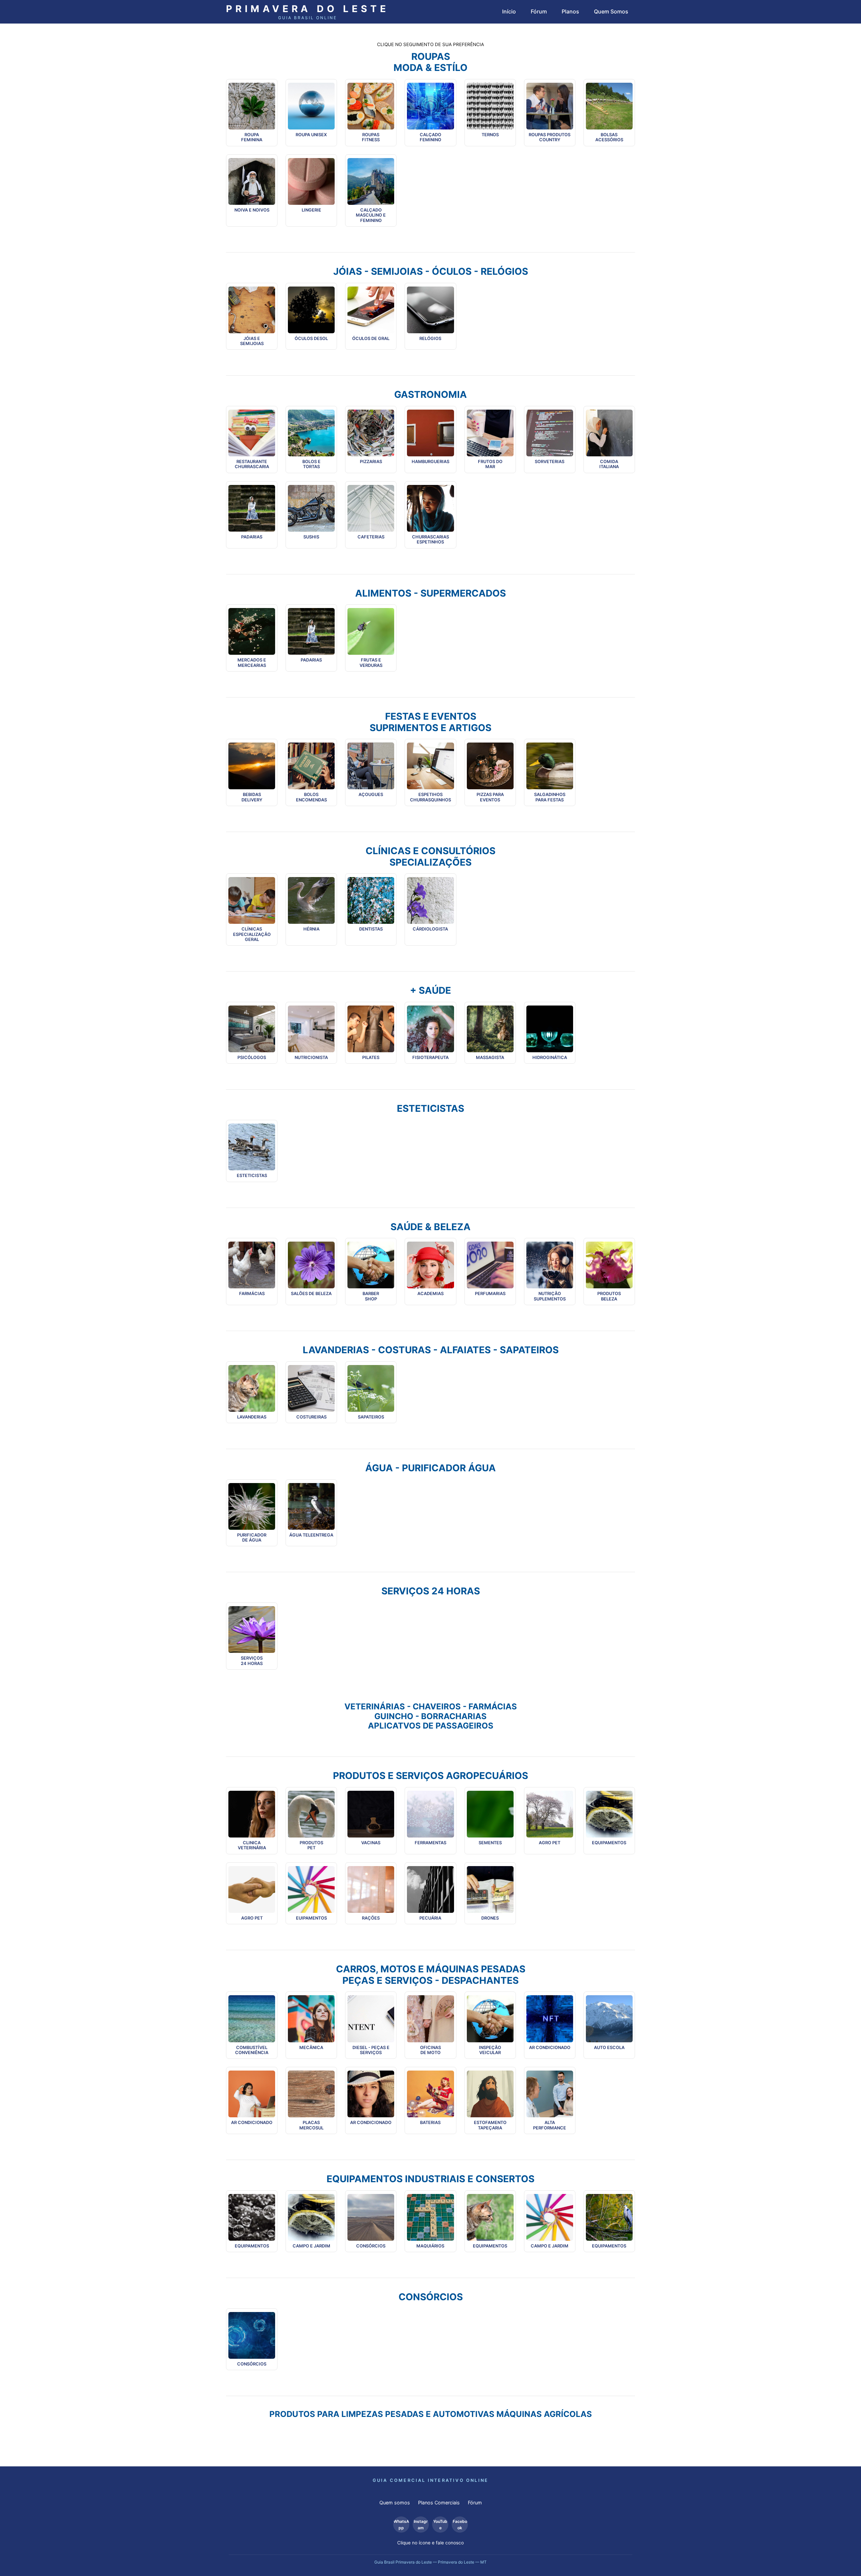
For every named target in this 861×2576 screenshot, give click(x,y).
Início (509, 11)
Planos (570, 11)
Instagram (421, 2525)
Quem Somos (611, 11)
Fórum (539, 11)
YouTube (440, 2525)
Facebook (460, 2525)
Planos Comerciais (439, 2503)
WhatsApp (401, 2525)
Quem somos (395, 2503)
